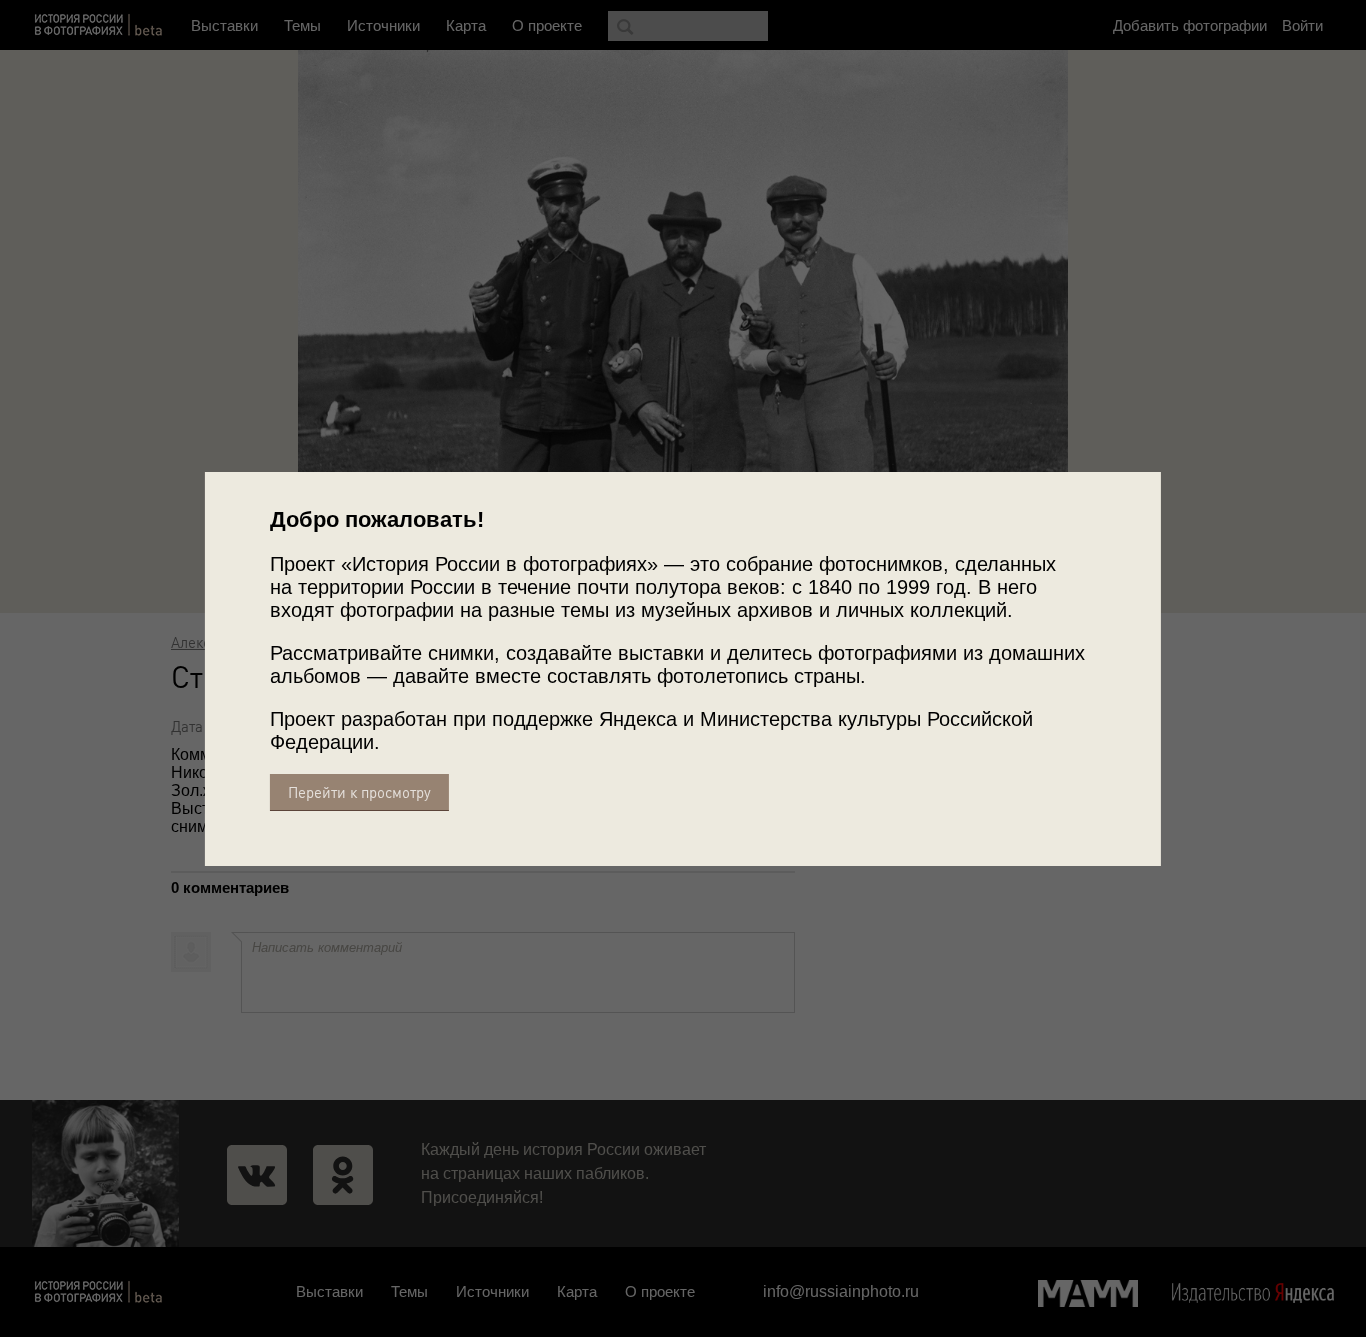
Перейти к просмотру (359, 792)
